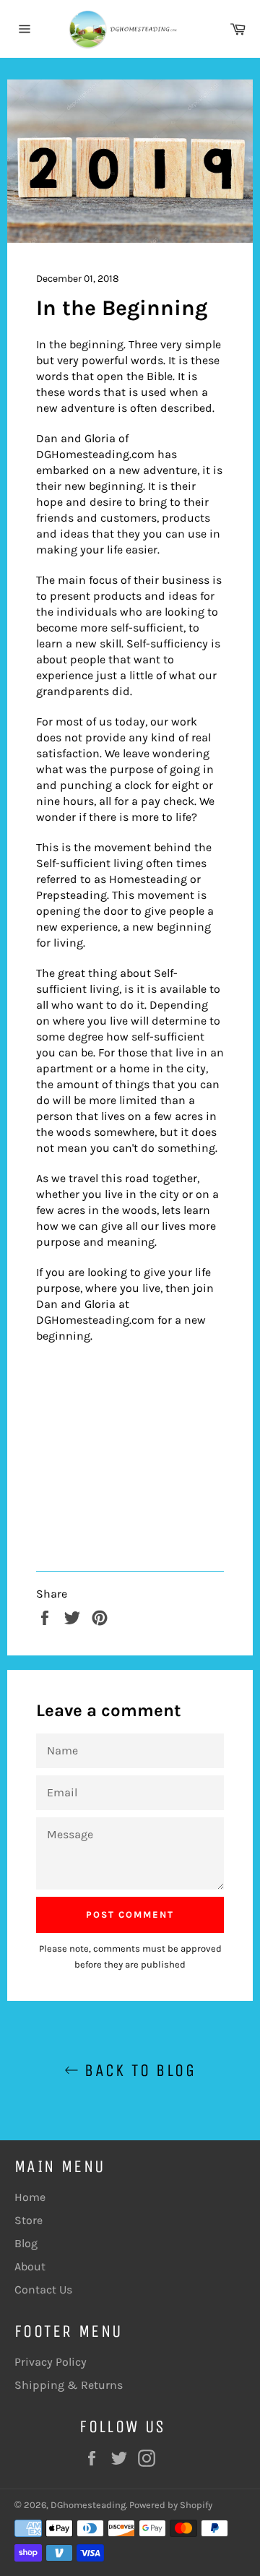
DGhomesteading (88, 2505)
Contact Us (43, 2289)
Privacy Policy (51, 2362)
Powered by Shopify (171, 2505)
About (30, 2266)
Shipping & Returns (69, 2385)
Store (29, 2220)
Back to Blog (137, 2070)
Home (30, 2197)
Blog (26, 2243)
